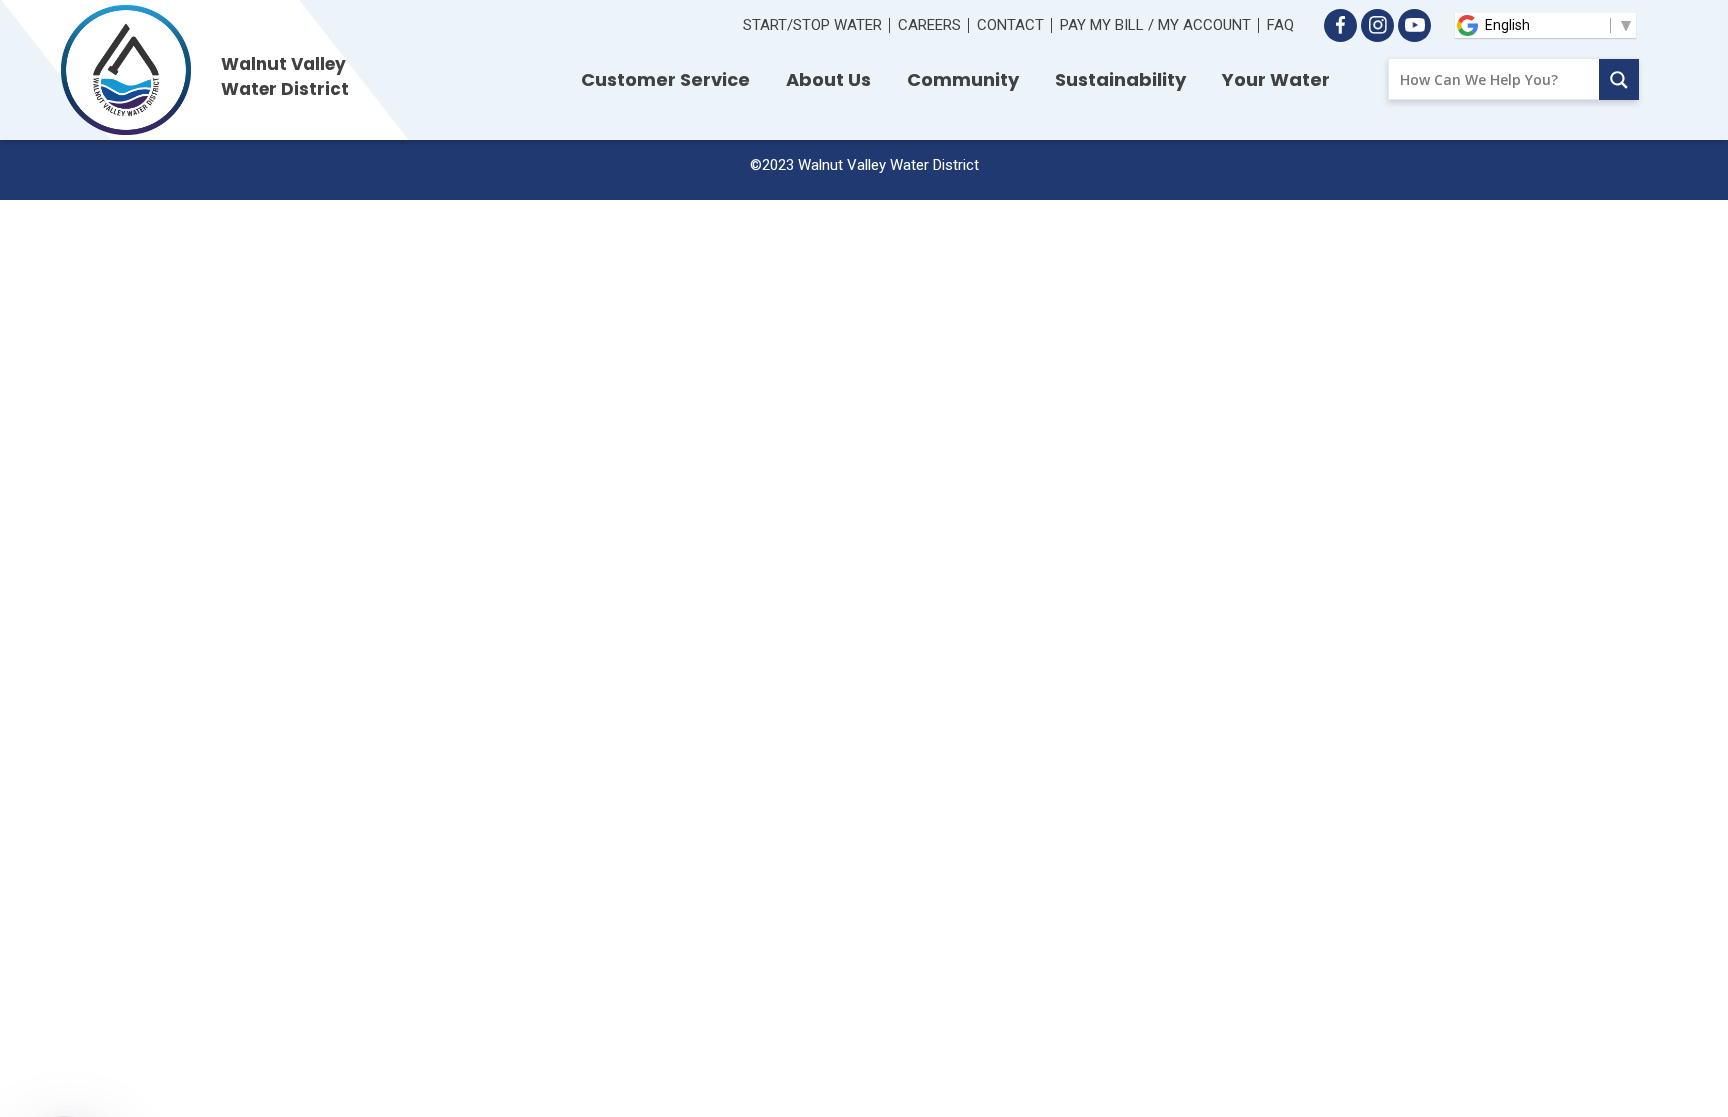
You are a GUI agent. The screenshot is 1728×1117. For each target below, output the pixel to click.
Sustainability (1120, 79)
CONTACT (1010, 25)
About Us (828, 79)
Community (963, 79)
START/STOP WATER (812, 25)
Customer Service (665, 79)
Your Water (1276, 79)
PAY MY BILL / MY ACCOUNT (1155, 25)
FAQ (1280, 25)
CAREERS (929, 25)
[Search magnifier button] (1619, 79)
